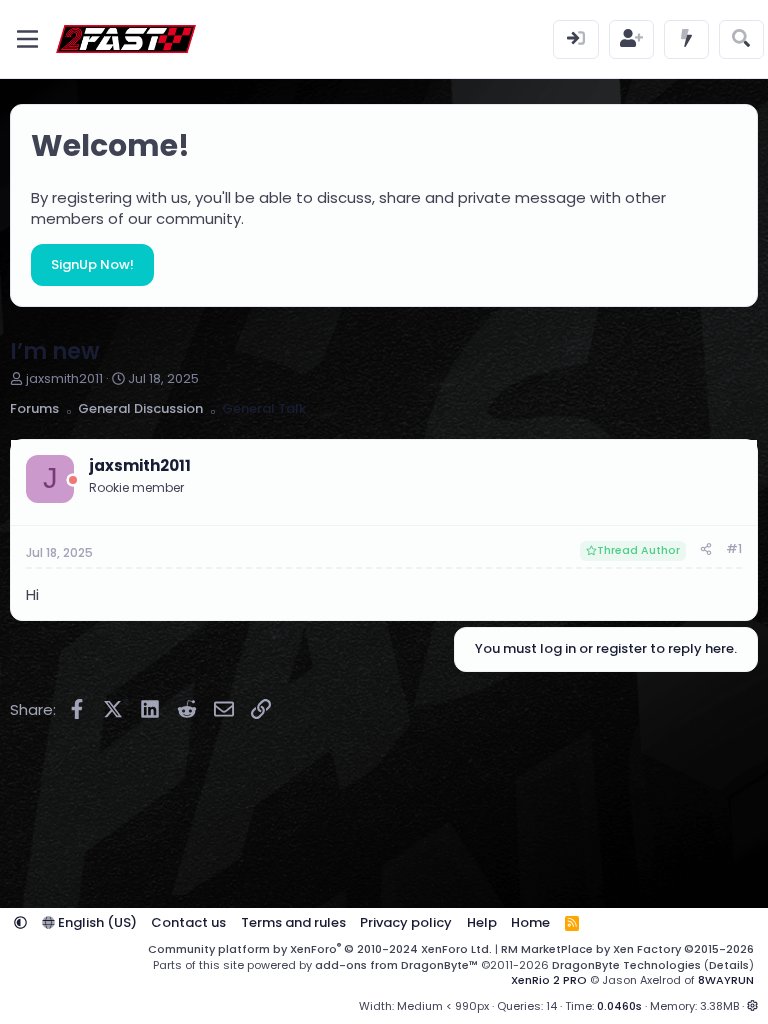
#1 (734, 548)
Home (530, 922)
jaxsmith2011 (64, 378)
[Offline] (73, 480)
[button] (20, 922)
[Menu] (27, 39)
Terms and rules (293, 922)
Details (729, 965)
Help (482, 922)
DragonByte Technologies (626, 965)
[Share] (706, 549)
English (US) (96, 922)
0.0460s (619, 1006)
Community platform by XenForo (320, 949)
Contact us (188, 922)
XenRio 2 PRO (549, 980)
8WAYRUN (726, 980)
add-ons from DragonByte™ (396, 965)
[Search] (741, 39)
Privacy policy (406, 922)
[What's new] (686, 39)
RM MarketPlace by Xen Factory (627, 949)
